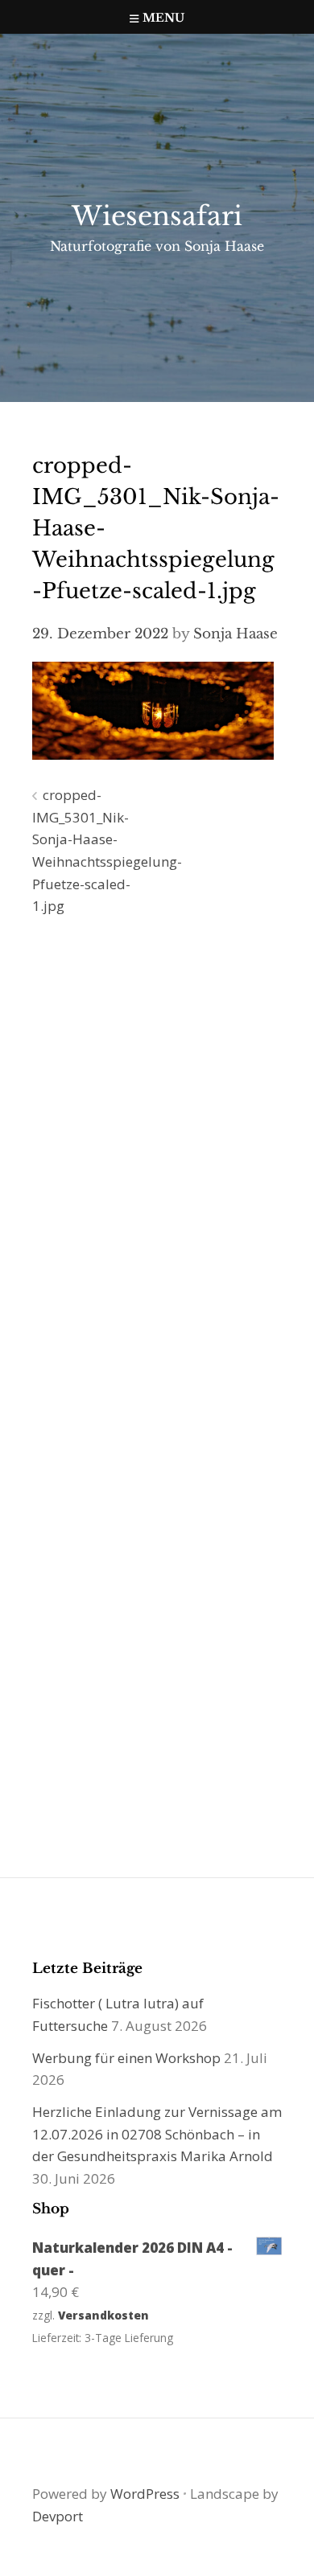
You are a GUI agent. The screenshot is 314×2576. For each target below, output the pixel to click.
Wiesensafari (157, 216)
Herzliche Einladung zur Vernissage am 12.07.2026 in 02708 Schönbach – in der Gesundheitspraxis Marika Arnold (157, 2134)
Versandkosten (103, 2315)
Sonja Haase (235, 634)
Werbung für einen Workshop (126, 2058)
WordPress (145, 2494)
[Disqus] (157, 1159)
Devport (58, 2516)
